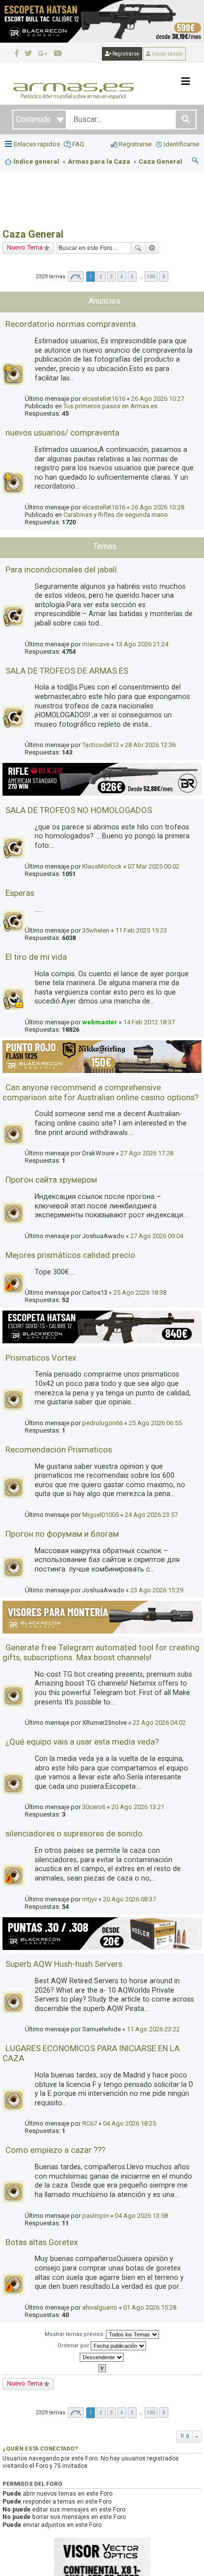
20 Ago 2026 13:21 (138, 1807)
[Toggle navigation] (186, 81)
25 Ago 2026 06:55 (155, 1423)
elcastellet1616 (104, 399)
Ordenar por (74, 2346)
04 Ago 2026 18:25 (129, 2123)
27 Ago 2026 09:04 (157, 1236)
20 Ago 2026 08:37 (129, 1899)
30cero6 (94, 1807)
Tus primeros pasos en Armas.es (110, 406)
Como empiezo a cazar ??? (55, 2150)
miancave (96, 644)
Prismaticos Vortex (41, 1358)
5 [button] (132, 277)
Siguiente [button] (164, 277)
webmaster (100, 1022)
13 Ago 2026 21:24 (142, 644)
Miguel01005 (101, 1515)
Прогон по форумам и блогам (62, 1534)
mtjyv (90, 1899)
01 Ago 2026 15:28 (150, 2307)
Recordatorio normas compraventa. (72, 324)
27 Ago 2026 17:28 (147, 1153)
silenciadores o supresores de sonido (74, 1833)
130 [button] (151, 277)
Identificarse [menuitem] (181, 144)
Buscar (138, 248)
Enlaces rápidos (37, 144)
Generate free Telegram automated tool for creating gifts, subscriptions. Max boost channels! (101, 1652)
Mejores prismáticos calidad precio (70, 1255)
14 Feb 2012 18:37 (149, 1022)
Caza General (33, 234)
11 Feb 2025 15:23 (141, 930)
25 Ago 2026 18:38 (140, 1292)
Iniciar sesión (167, 54)
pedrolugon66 (102, 1423)
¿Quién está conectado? (40, 2449)
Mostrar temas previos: (75, 2334)
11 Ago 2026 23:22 (153, 2029)
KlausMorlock (102, 866)
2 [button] (101, 277)
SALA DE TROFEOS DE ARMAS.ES (67, 671)
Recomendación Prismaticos (59, 1449)
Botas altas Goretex (42, 2242)
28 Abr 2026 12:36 (150, 745)
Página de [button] (76, 277)
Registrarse (125, 54)
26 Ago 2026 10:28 (158, 507)
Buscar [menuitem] (196, 162)
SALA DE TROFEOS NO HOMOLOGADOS (79, 810)
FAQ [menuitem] (78, 144)
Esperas (20, 893)
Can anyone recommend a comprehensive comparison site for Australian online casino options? (101, 1092)
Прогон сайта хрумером (51, 1180)
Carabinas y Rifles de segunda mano (116, 515)
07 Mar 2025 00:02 (153, 866)
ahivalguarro (100, 2307)
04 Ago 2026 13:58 (141, 2216)
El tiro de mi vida (36, 957)
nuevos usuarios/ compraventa (62, 433)
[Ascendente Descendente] (102, 2357)
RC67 (90, 2123)
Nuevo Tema (25, 247)
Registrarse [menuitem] (135, 144)
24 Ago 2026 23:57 (151, 1515)
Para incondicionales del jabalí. (62, 569)
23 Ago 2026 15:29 (157, 1590)
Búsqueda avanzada (152, 248)
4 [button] (122, 277)
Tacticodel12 (101, 745)
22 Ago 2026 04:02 (159, 1723)
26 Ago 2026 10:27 (158, 399)
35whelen (96, 930)
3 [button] (111, 277)
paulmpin (96, 2216)
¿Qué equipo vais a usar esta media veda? (82, 1742)
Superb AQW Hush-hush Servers (64, 1964)
